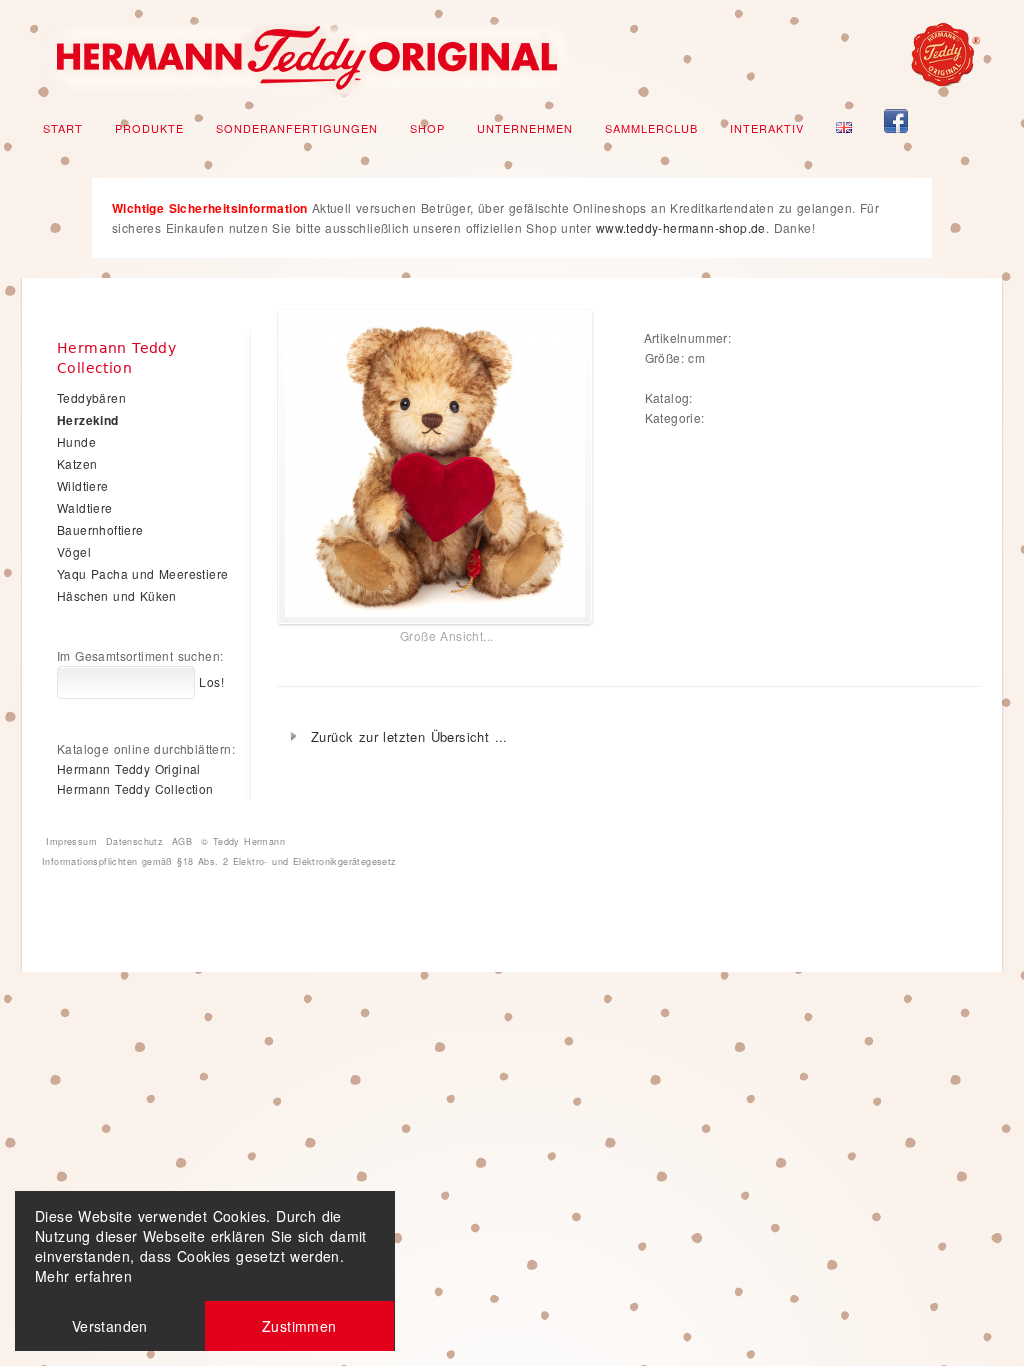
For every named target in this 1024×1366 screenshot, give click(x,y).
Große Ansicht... (446, 635)
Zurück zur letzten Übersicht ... (409, 736)
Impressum (71, 841)
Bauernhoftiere (100, 529)
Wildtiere (83, 485)
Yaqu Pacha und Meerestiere (142, 573)
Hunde (76, 441)
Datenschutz (134, 841)
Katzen (77, 463)
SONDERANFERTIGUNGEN (297, 128)
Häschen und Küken (117, 595)
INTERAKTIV (767, 128)
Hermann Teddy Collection (135, 788)
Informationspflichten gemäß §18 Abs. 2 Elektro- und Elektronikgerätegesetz (219, 861)
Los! (209, 681)
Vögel (74, 551)
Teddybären (91, 397)
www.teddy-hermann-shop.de (681, 227)
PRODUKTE (149, 128)
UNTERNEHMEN (525, 128)
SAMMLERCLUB (651, 128)
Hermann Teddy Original (129, 768)
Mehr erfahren (83, 1276)
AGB (182, 841)
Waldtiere (85, 507)
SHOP (427, 128)
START (63, 128)
